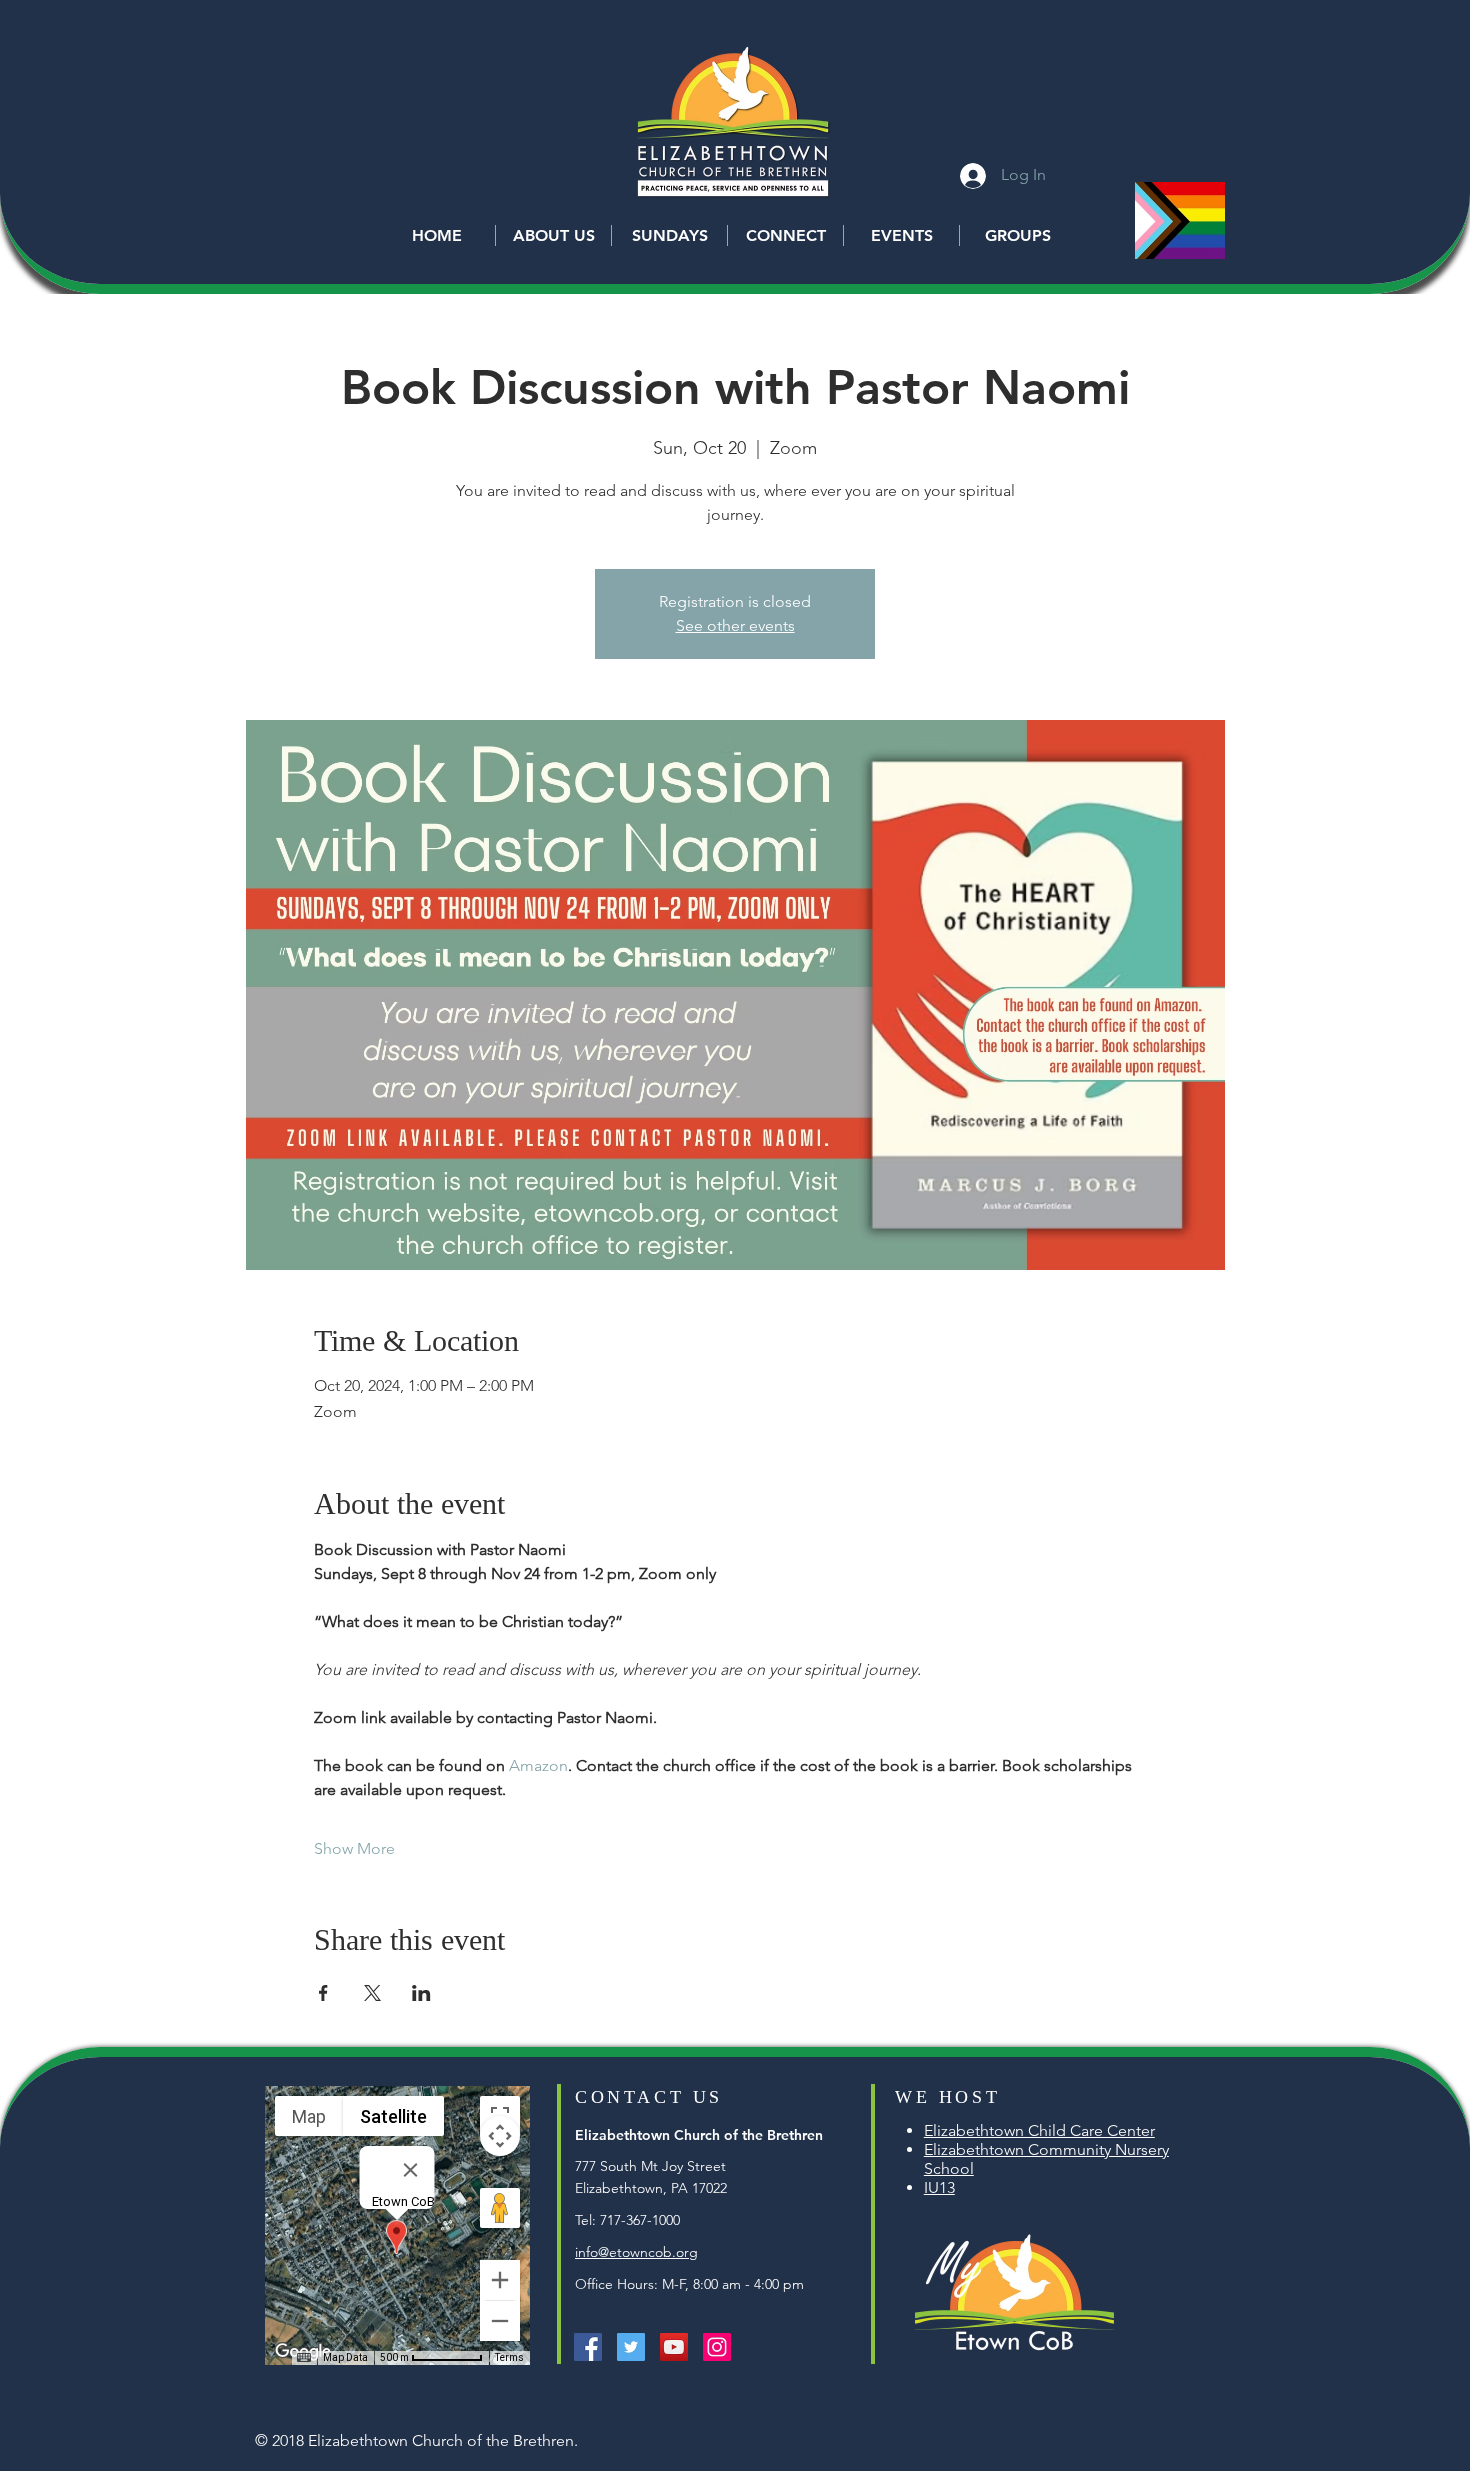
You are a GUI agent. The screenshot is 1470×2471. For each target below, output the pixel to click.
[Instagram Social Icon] (717, 2347)
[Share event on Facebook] (323, 1993)
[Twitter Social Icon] (631, 2347)
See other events (735, 625)
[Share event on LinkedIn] (421, 1993)
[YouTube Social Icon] (674, 2347)
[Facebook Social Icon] (588, 2347)
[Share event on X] (372, 1993)
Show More (354, 1848)
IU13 (939, 2187)
